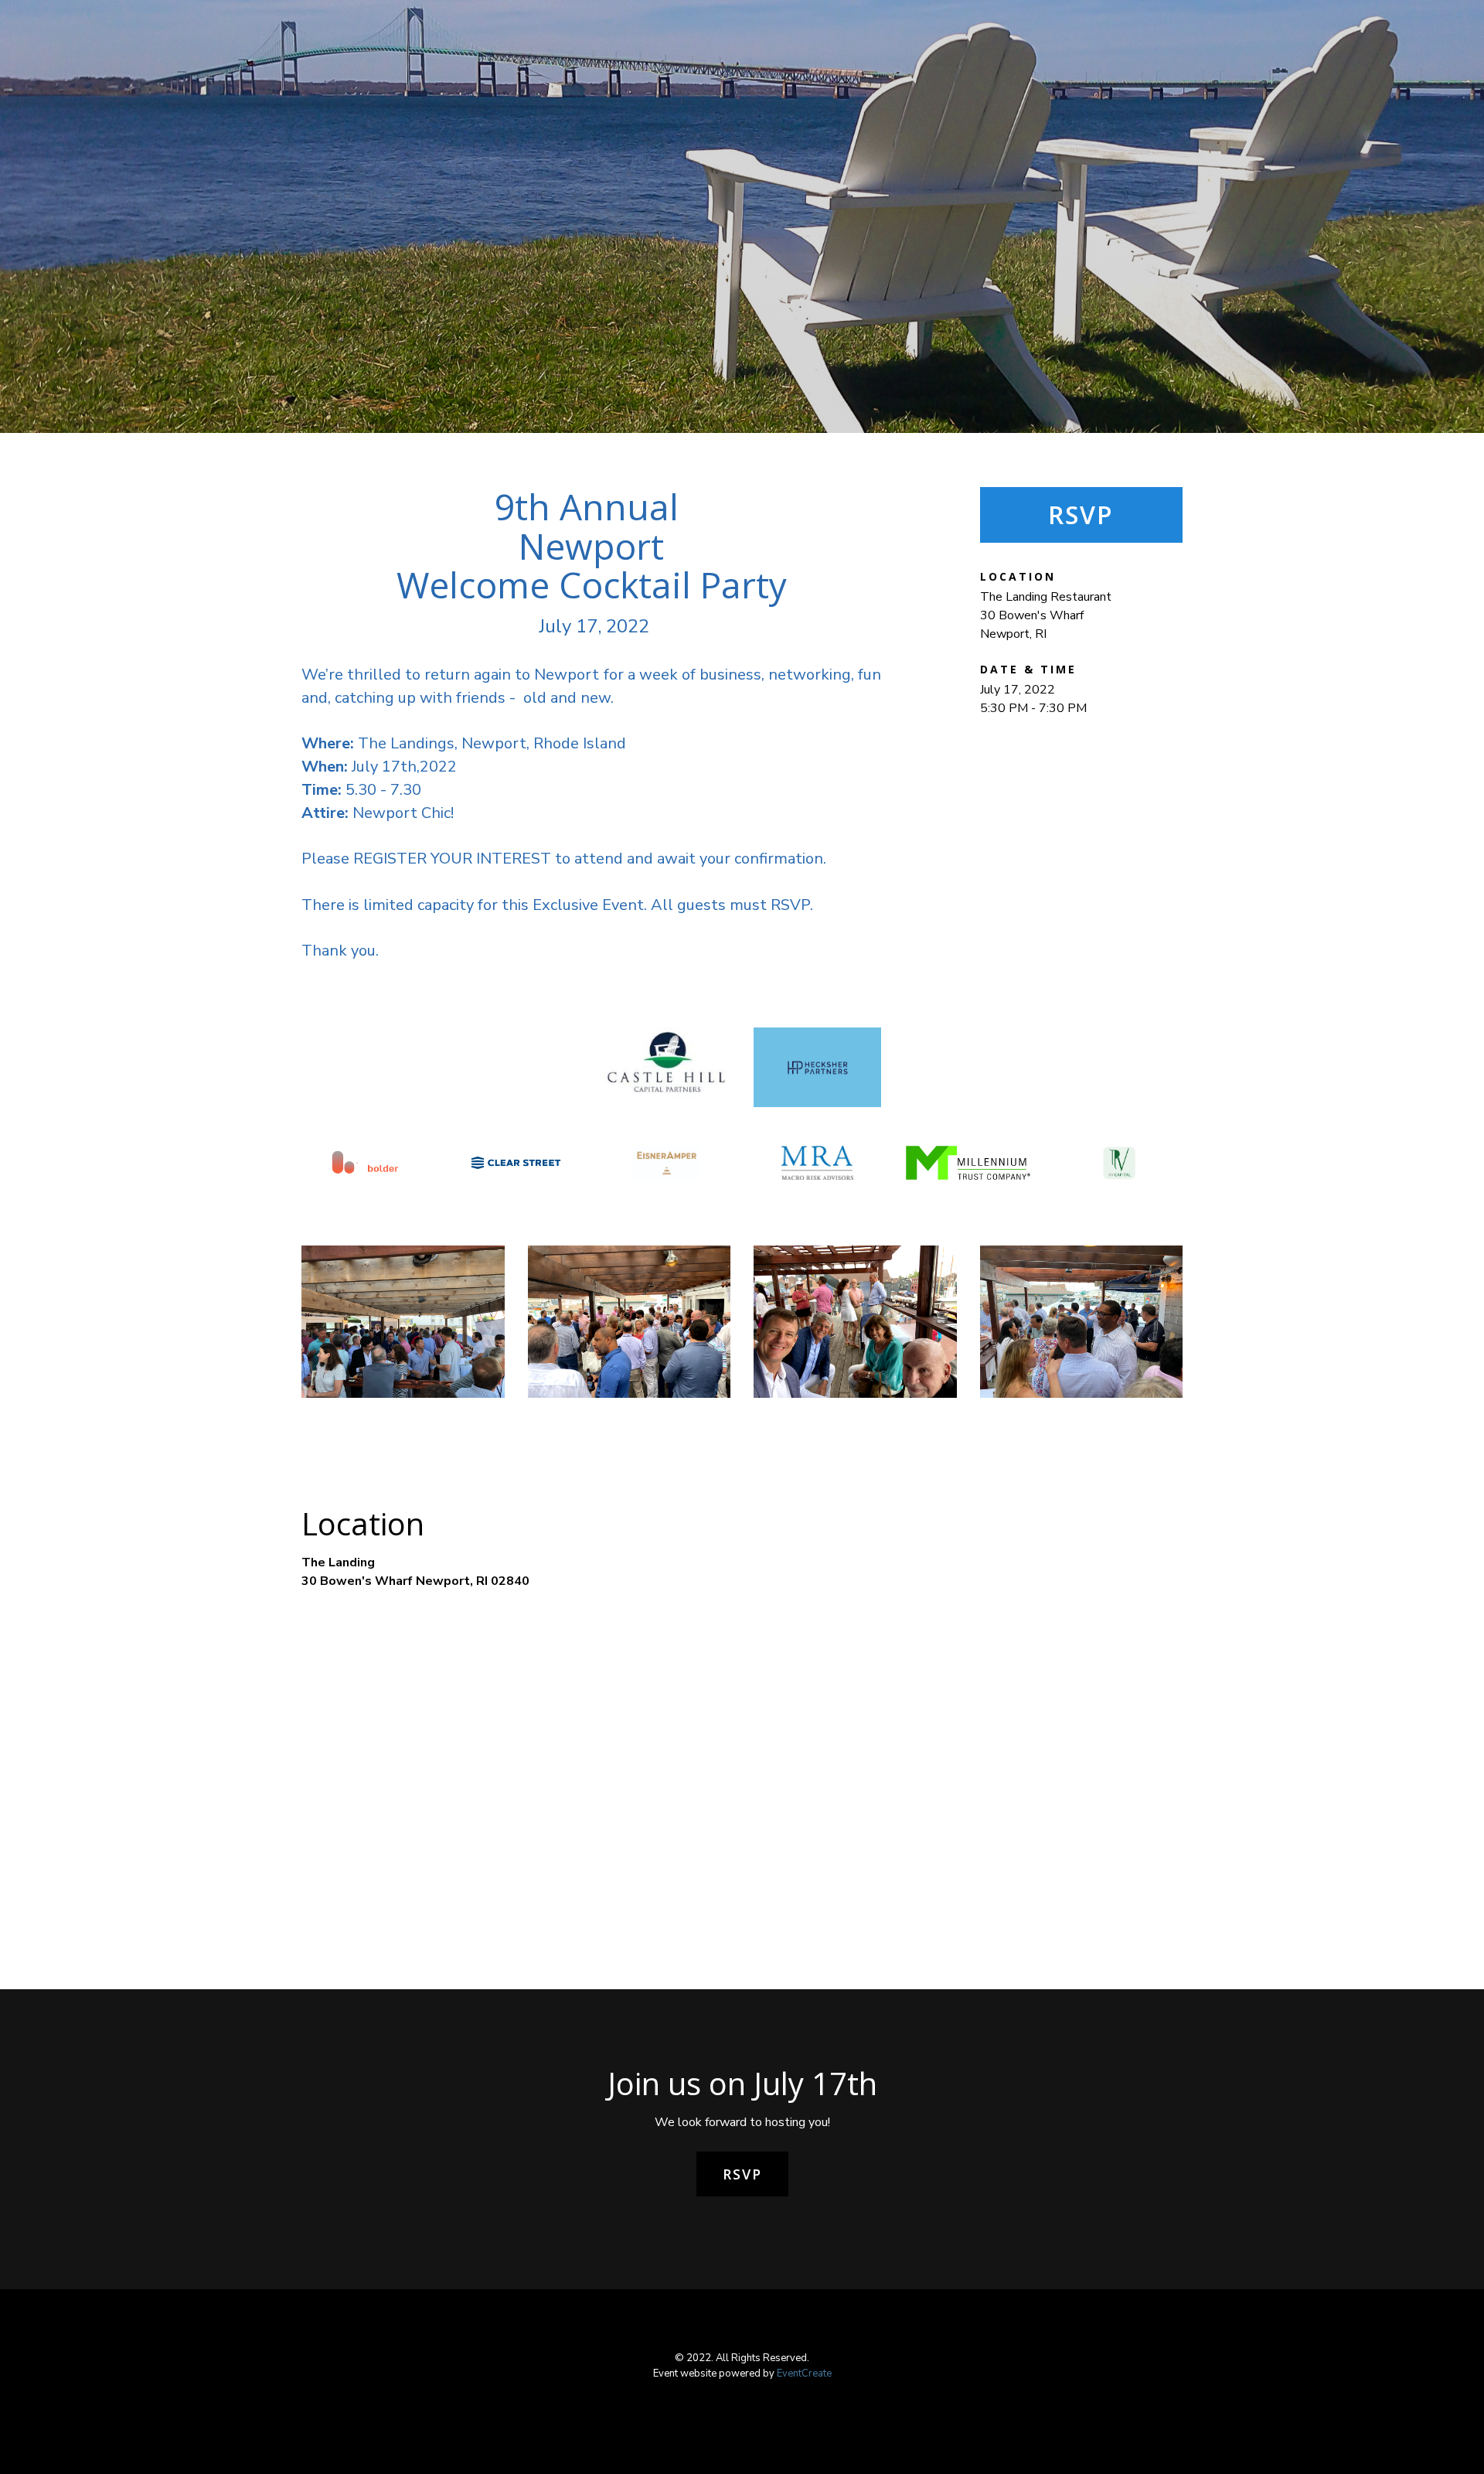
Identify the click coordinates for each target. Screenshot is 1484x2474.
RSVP (1081, 515)
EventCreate (804, 2373)
